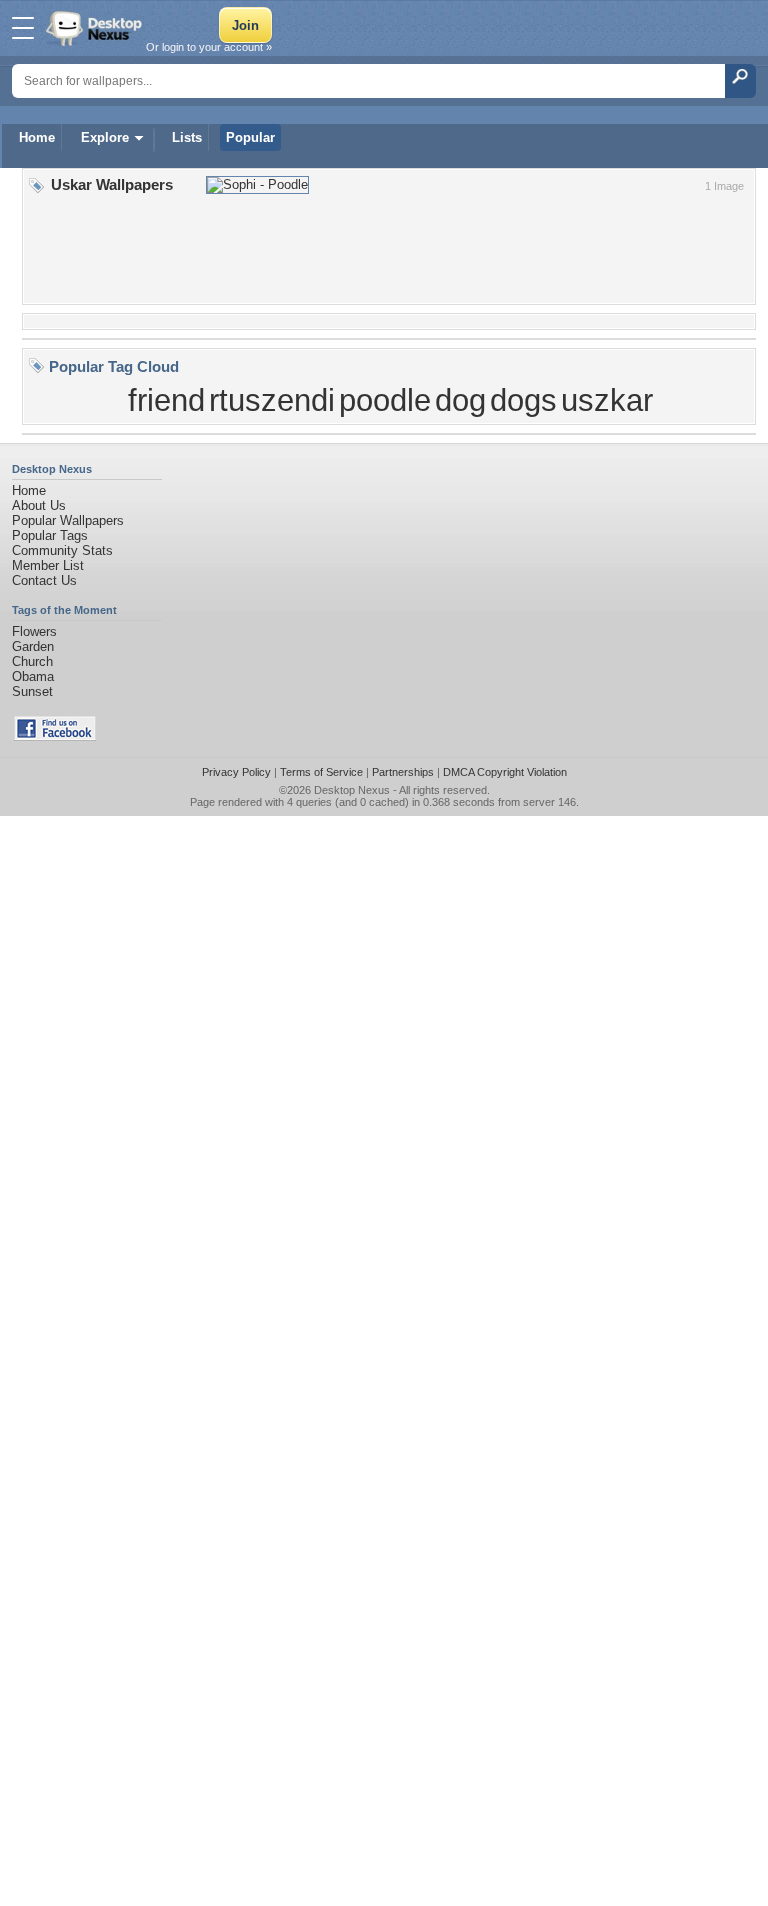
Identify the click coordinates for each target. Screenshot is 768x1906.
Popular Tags (50, 535)
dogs (523, 400)
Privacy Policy (236, 772)
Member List (48, 565)
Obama (33, 676)
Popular (250, 137)
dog (460, 400)
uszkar (607, 400)
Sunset (32, 691)
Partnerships (403, 772)
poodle (385, 400)
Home (37, 137)
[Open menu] (23, 28)
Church (32, 661)
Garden (33, 646)
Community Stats (62, 550)
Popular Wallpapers (68, 520)
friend (166, 400)
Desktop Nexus (352, 790)
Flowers (34, 631)
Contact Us (44, 580)
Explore (105, 137)
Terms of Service (321, 772)
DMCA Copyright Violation (505, 772)
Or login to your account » (209, 47)
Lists (187, 137)
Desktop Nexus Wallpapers (96, 28)
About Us (39, 505)
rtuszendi (272, 400)
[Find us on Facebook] (55, 736)
